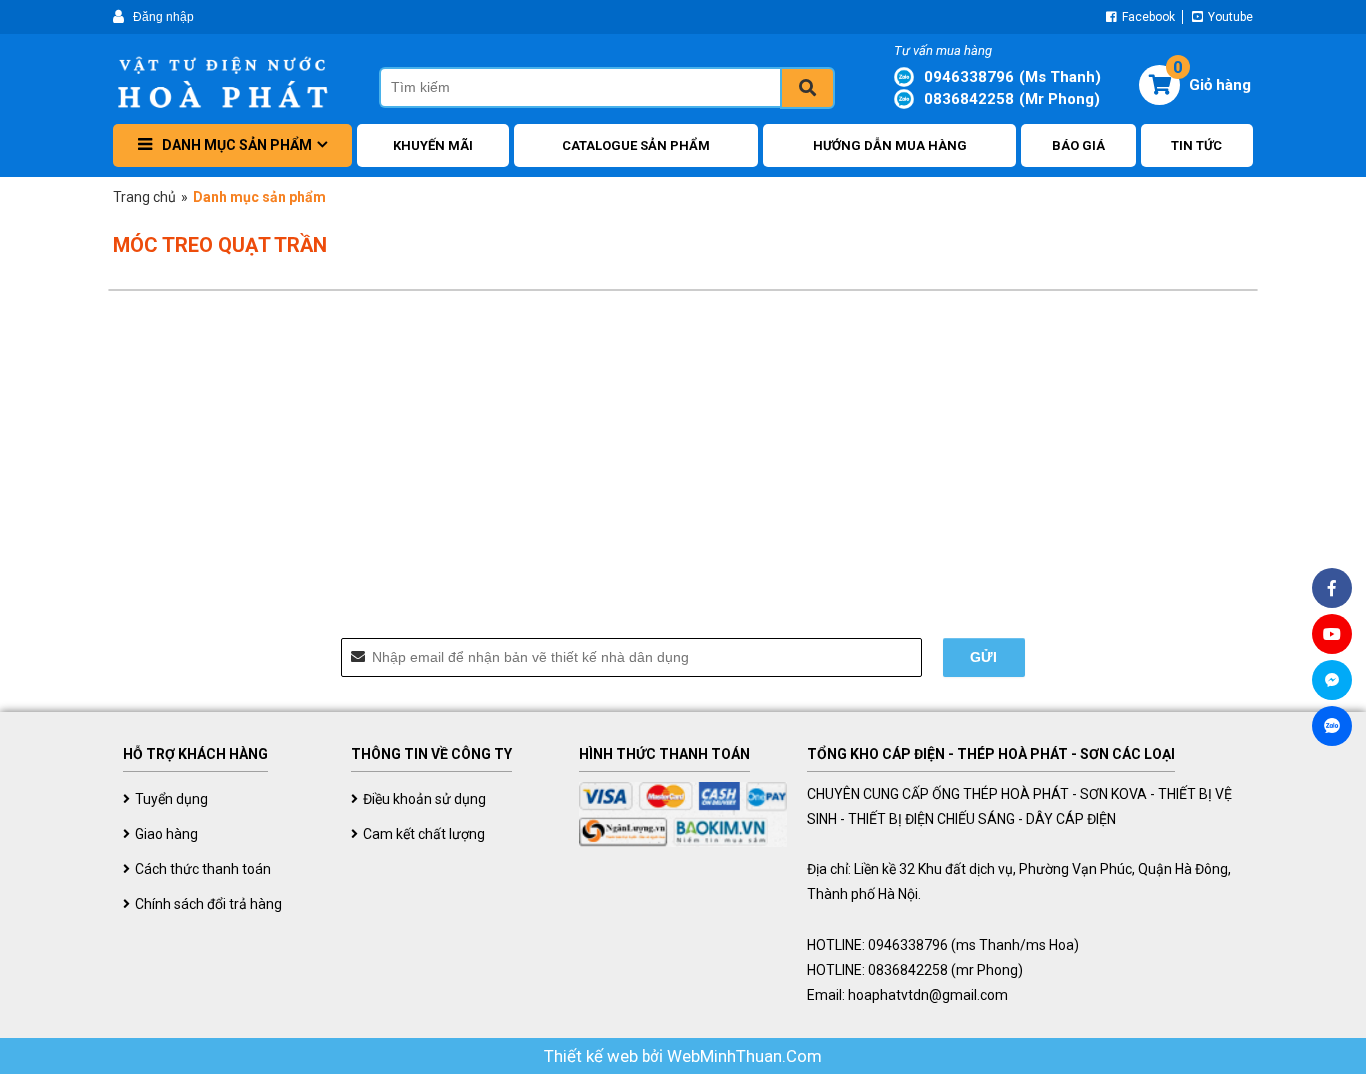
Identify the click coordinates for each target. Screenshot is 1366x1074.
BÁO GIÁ (1078, 145)
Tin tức (1196, 145)
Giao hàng (166, 834)
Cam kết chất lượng (424, 834)
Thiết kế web (593, 1056)
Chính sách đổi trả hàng (208, 904)
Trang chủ (144, 197)
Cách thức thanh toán (203, 869)
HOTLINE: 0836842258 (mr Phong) (915, 970)
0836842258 (1012, 99)
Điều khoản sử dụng (424, 799)
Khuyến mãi (433, 145)
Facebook (1147, 17)
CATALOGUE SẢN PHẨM (636, 145)
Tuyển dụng (171, 799)
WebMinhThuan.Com (744, 1056)
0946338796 (1012, 77)
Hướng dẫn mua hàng (890, 145)
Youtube (1229, 17)
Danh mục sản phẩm (237, 145)
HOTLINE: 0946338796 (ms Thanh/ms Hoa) (943, 945)
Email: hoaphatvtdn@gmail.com (907, 995)
